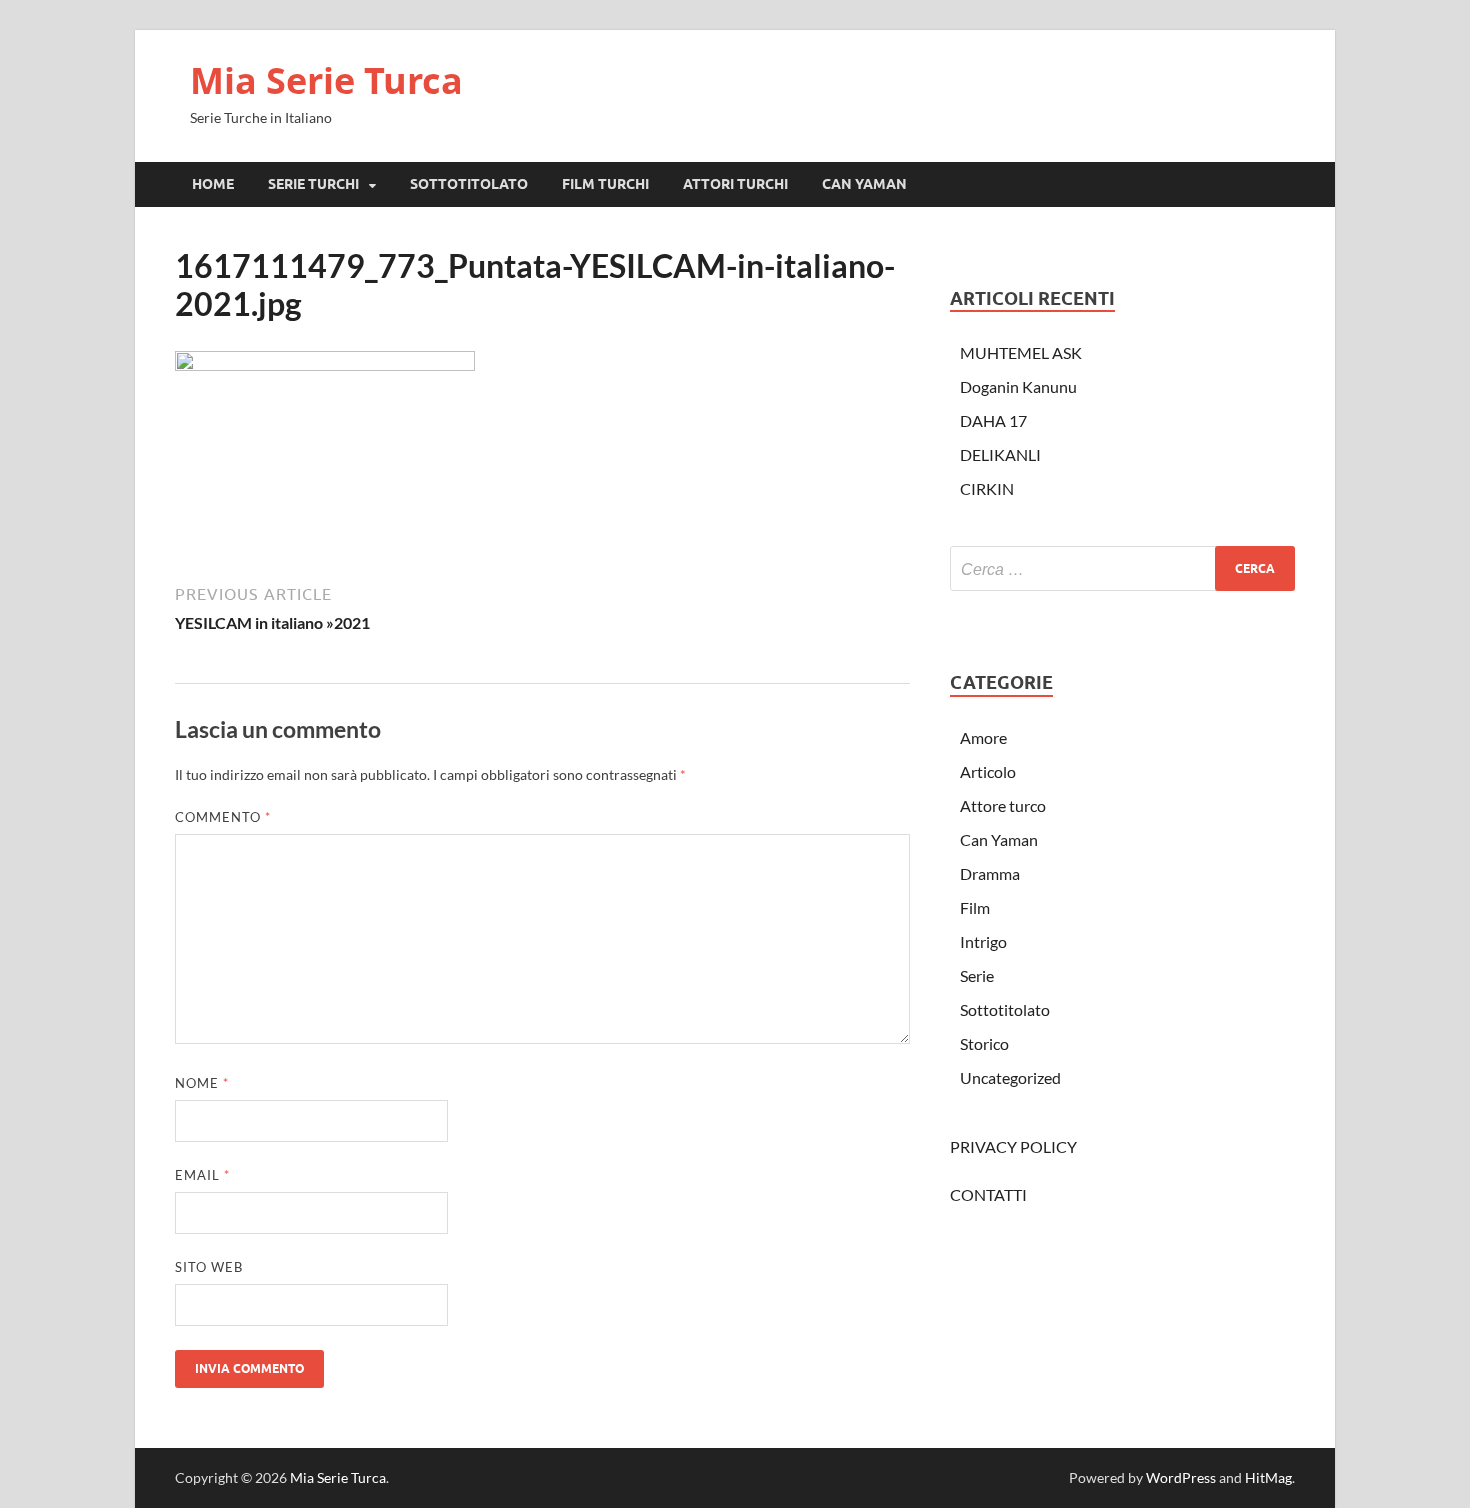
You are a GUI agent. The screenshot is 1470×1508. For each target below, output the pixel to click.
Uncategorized (1010, 1077)
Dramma (990, 873)
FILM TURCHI (605, 184)
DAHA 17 (993, 420)
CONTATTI (988, 1194)
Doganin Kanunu (1018, 386)
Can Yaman (999, 839)
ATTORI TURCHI (735, 184)
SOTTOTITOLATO (469, 184)
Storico (984, 1043)
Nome (202, 1083)
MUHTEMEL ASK (1021, 352)
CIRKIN (987, 488)
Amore (983, 737)
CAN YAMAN (864, 184)
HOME (213, 184)
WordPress (1181, 1477)
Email (202, 1175)
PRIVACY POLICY (1013, 1146)
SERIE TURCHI (313, 184)
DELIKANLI (1000, 454)
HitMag (1268, 1477)
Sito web (209, 1267)
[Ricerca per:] (1122, 568)
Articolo (988, 771)
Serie (977, 975)
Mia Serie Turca (326, 80)
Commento (223, 817)
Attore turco (1003, 805)
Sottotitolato (1005, 1009)
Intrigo (983, 941)
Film (975, 907)
